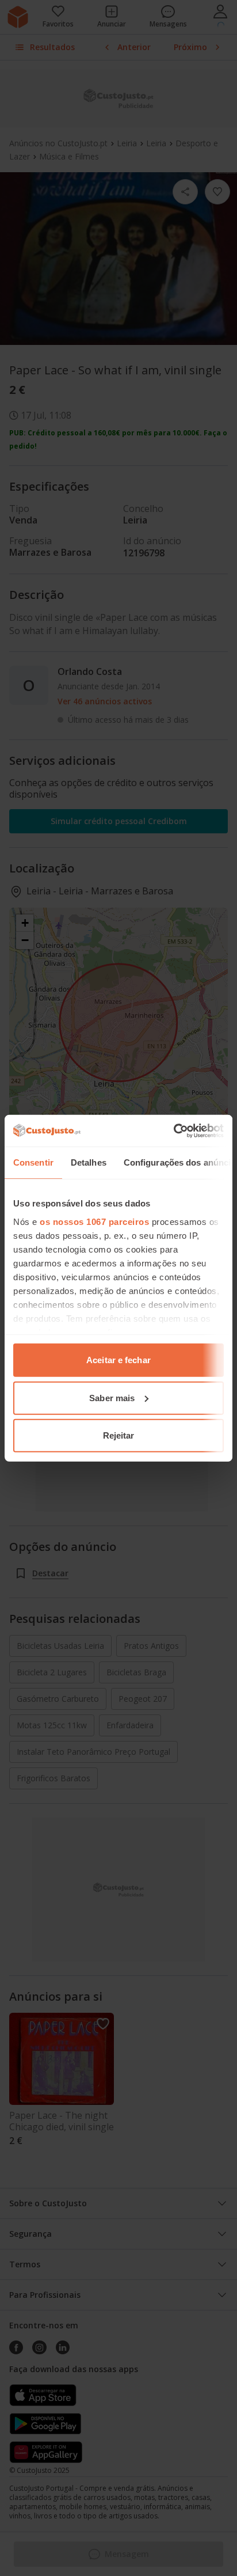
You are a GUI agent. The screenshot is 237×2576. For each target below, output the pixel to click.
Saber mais (112, 1397)
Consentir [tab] (33, 1162)
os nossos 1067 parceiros (94, 1221)
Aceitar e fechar (118, 1360)
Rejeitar (119, 1435)
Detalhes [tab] (89, 1162)
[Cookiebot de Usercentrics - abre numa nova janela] (173, 1130)
